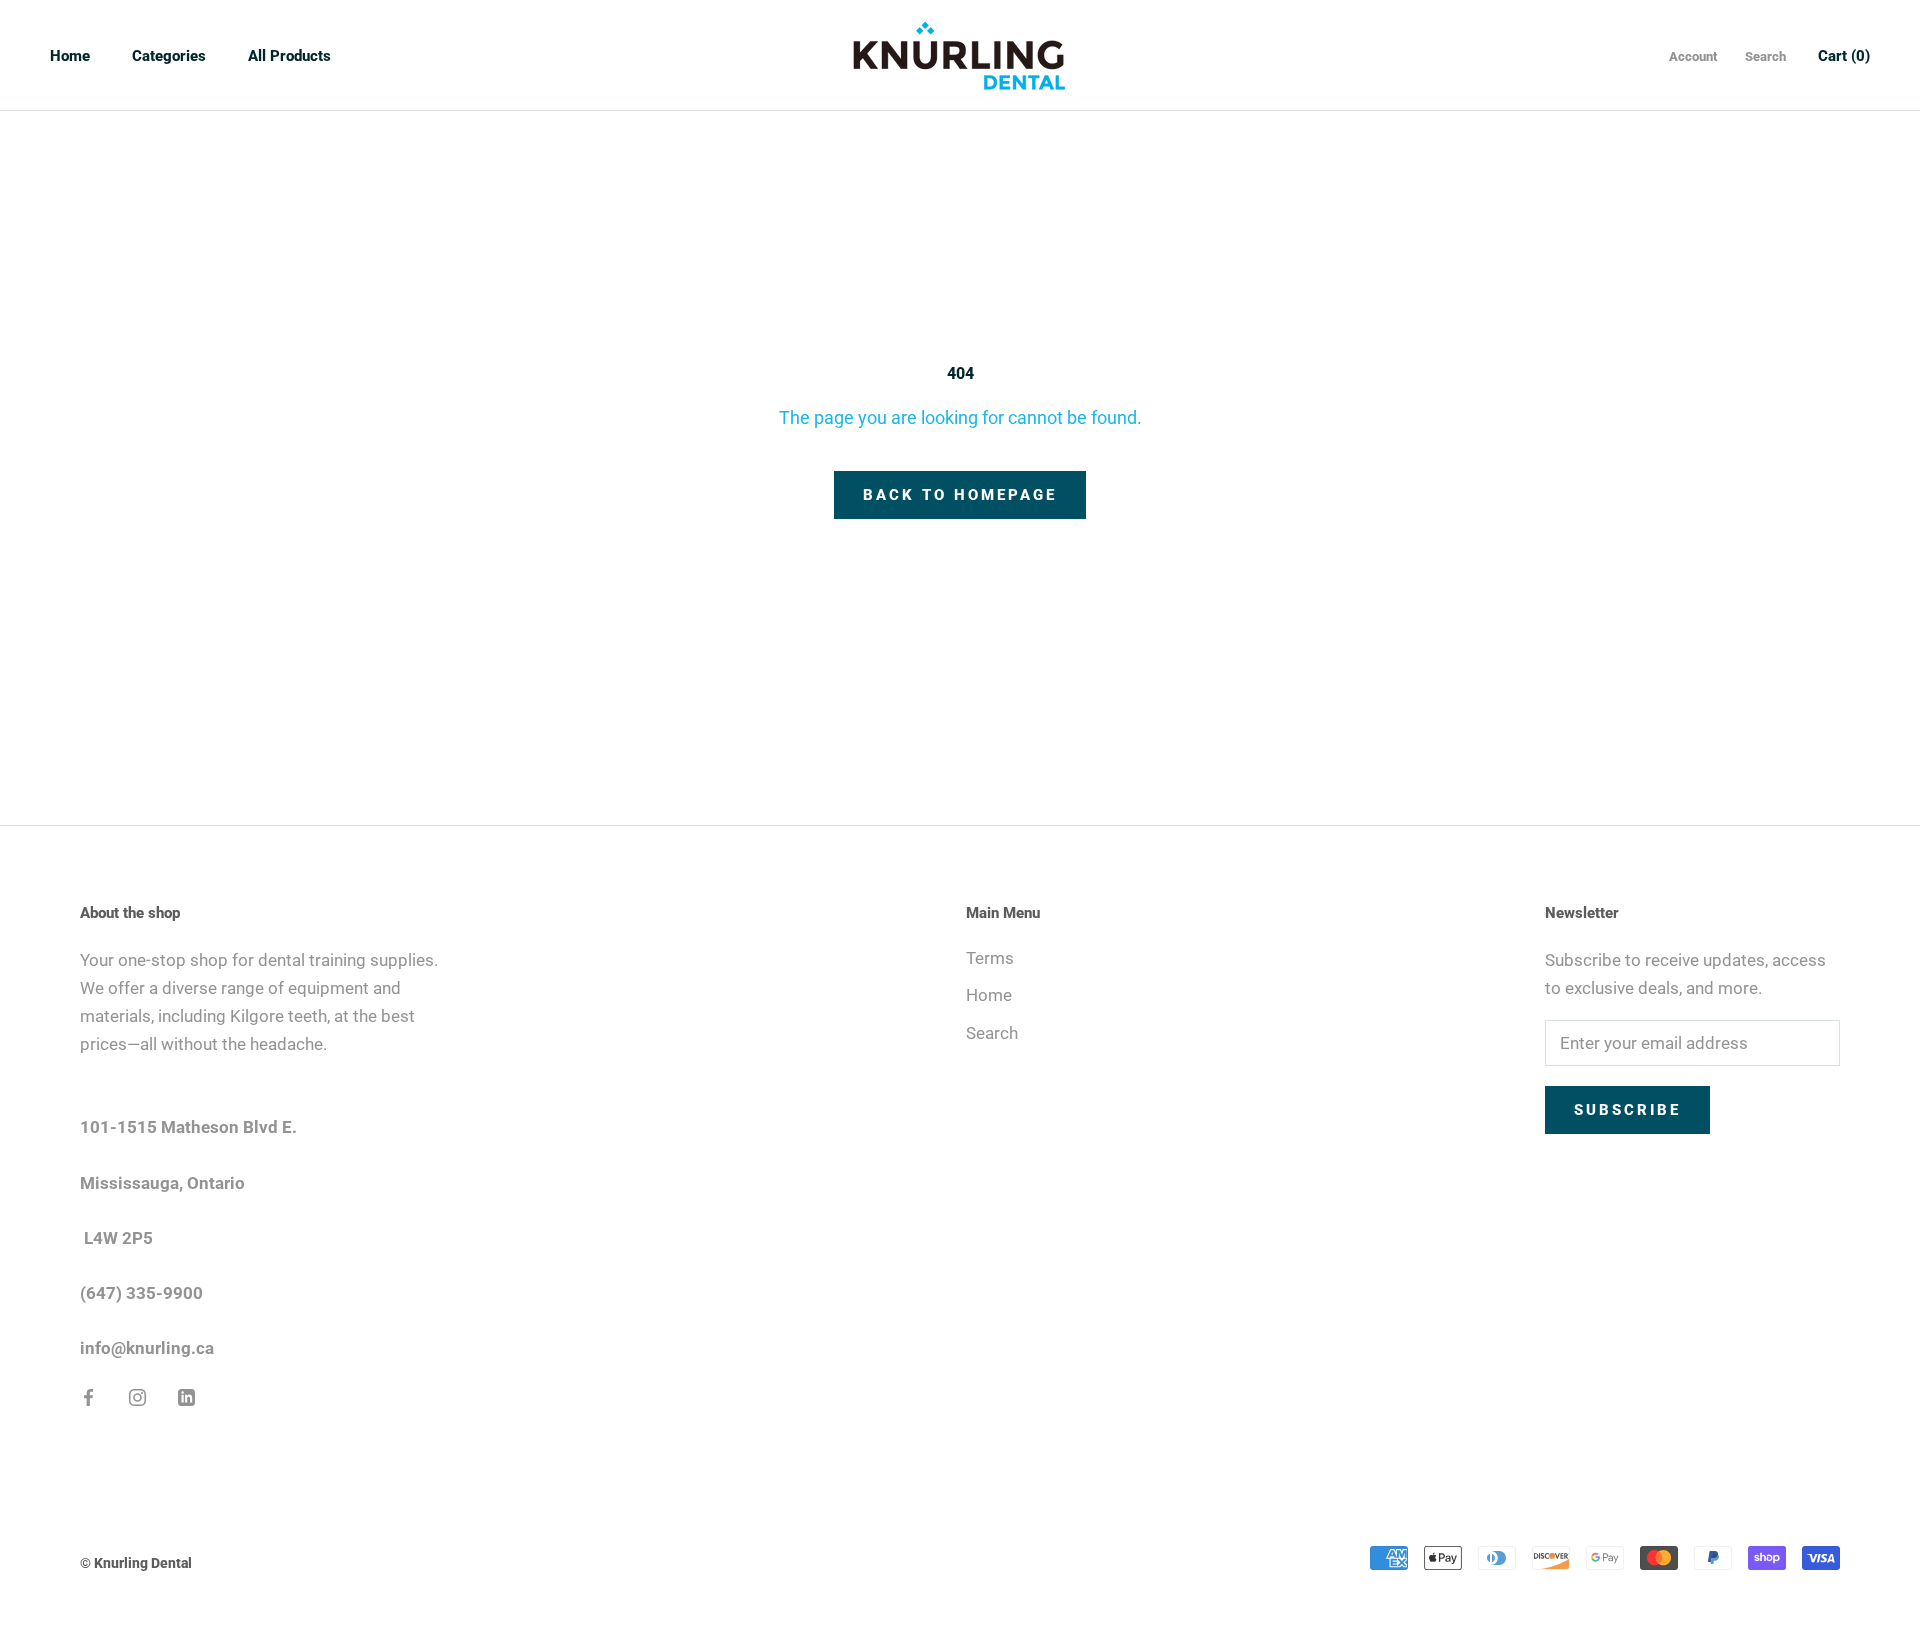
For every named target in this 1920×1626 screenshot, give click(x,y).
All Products (289, 56)
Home (70, 56)
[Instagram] (137, 1396)
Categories (169, 56)
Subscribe (1627, 1110)
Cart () (1844, 56)
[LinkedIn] (186, 1396)
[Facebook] (88, 1396)
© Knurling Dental (136, 1563)
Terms (990, 958)
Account (1693, 56)
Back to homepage (960, 495)
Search (1765, 56)
